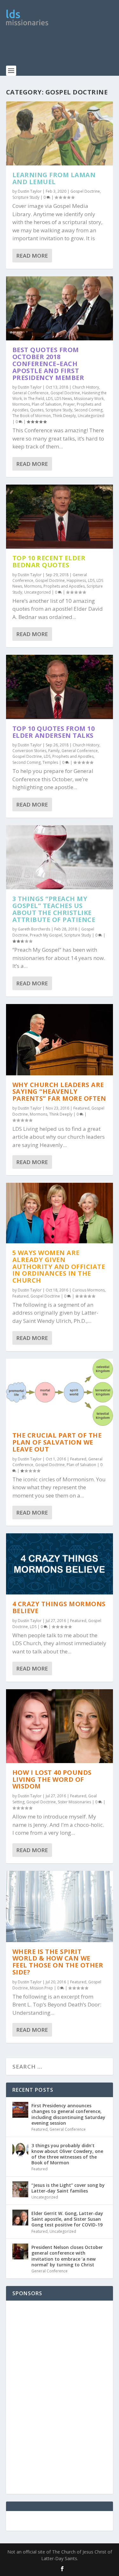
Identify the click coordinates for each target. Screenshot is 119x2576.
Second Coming (88, 410)
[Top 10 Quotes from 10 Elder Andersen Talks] (60, 687)
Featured (81, 1108)
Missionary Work (89, 399)
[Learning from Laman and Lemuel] (60, 133)
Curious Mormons (89, 1290)
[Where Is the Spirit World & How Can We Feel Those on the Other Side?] (60, 1906)
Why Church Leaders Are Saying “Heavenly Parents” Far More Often (59, 1092)
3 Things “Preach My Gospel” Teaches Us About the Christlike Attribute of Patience (54, 909)
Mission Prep (41, 1988)
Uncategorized (91, 416)
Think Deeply (64, 416)
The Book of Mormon (32, 416)
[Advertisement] (63, 49)
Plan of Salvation (46, 404)
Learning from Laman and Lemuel (54, 178)
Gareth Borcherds (34, 929)
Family (54, 751)
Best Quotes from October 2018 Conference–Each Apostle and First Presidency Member (48, 364)
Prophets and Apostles (64, 586)
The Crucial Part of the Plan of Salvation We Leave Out (57, 1442)
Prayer (69, 404)
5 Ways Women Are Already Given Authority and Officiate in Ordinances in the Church (59, 1266)
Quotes (37, 410)
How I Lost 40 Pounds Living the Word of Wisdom (52, 1779)
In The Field (34, 399)
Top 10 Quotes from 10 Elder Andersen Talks (54, 732)
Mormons (21, 404)
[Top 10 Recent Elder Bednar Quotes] (60, 517)
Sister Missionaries (74, 1802)
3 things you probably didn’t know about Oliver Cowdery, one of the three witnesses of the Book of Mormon (67, 2154)
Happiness (76, 580)
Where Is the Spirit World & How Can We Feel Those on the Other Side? (58, 1962)
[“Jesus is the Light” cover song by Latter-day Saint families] (20, 2189)
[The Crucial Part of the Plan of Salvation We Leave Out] (60, 1392)
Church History (86, 387)
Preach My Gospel (46, 935)
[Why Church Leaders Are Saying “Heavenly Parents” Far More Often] (60, 1040)
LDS (49, 399)
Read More (32, 256)
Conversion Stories (29, 751)
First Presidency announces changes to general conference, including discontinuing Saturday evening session (68, 2114)
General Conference (30, 393)
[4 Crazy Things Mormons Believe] (60, 1564)
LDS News (63, 399)
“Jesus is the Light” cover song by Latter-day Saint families (68, 2188)
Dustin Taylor (30, 191)
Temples (50, 762)
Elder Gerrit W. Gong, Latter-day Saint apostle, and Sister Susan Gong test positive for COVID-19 (67, 2219)
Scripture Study (26, 197)
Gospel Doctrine (85, 191)
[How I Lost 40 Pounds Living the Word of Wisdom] (60, 1726)
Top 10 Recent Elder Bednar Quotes (49, 561)
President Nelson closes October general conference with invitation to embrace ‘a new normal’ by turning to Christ (67, 2256)
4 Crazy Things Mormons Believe (59, 1607)
